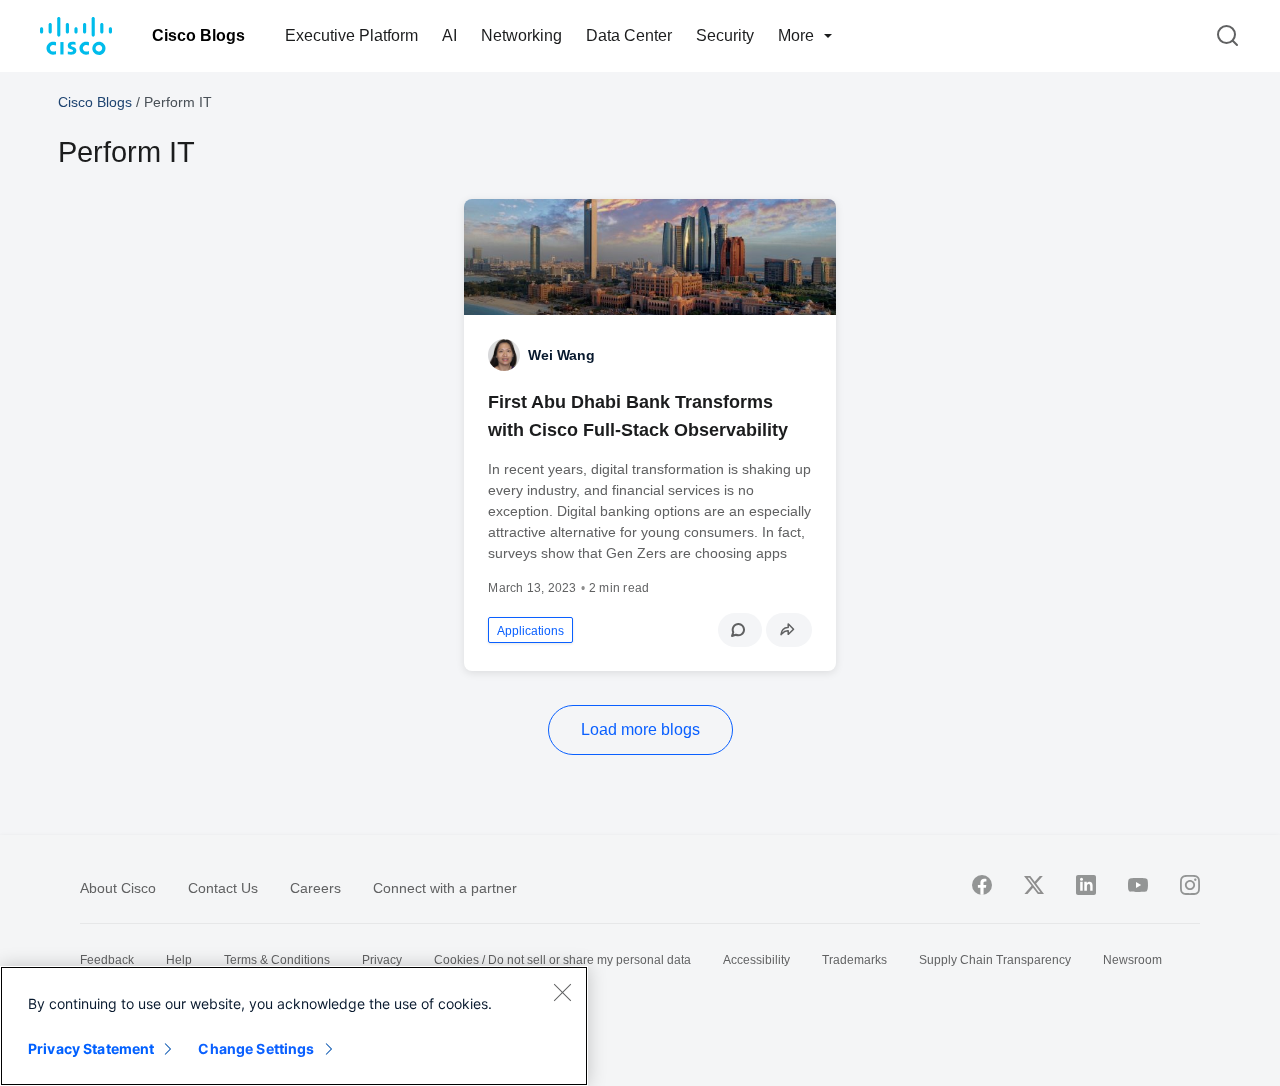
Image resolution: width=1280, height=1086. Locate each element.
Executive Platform (351, 35)
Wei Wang (561, 355)
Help (179, 960)
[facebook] (982, 885)
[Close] (562, 992)
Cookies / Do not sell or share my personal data (562, 960)
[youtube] (1138, 885)
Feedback (107, 960)
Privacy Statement (91, 1048)
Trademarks (854, 960)
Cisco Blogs (198, 35)
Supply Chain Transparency (995, 960)
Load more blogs (640, 729)
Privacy (382, 960)
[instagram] (1190, 885)
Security (725, 35)
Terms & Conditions (277, 960)
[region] (294, 1026)
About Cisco (118, 888)
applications (530, 631)
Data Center (629, 35)
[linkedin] (1086, 885)
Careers (315, 888)
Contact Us (223, 888)
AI (449, 35)
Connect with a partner (445, 888)
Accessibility (756, 960)
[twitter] (1034, 885)
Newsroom (1132, 960)
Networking (521, 35)
